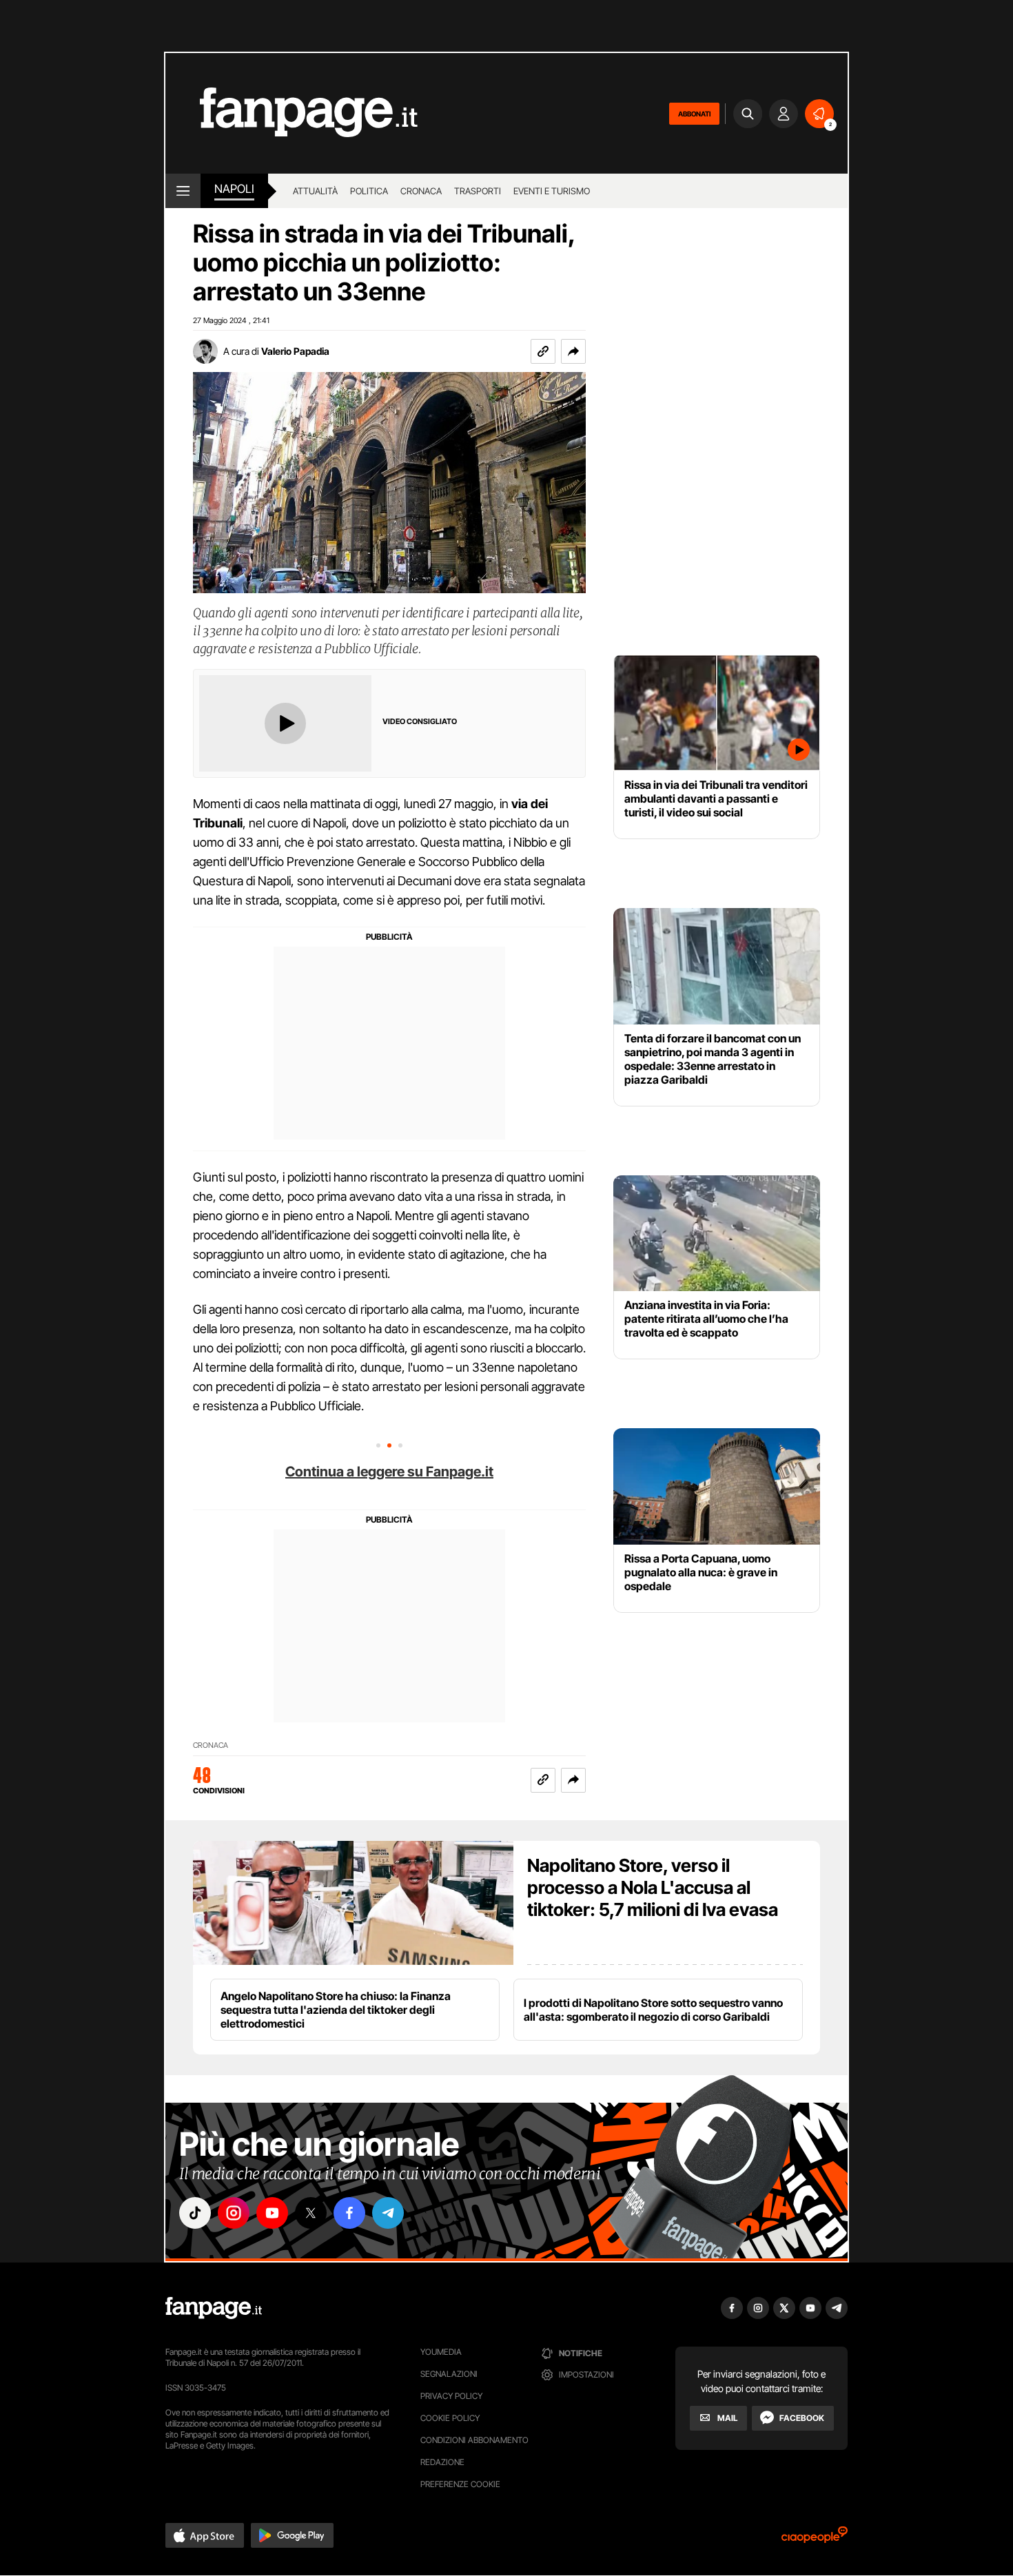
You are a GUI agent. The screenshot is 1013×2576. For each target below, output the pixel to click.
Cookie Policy (450, 2418)
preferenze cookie (460, 2484)
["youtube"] (272, 2213)
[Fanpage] (214, 2308)
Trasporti (478, 191)
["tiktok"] (195, 2213)
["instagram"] (234, 2213)
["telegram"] (388, 2213)
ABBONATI (694, 114)
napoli (234, 189)
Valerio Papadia (295, 351)
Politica (369, 191)
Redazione (442, 2462)
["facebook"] (349, 2213)
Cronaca (421, 191)
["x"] (311, 2213)
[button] (573, 351)
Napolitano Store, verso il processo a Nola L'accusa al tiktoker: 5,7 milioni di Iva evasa (653, 1887)
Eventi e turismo (552, 191)
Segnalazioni (449, 2374)
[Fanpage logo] (291, 113)
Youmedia (441, 2352)
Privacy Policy (451, 2396)
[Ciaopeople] (815, 2539)
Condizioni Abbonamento (474, 2440)
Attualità (315, 191)
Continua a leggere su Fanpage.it (389, 1472)
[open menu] (183, 191)
